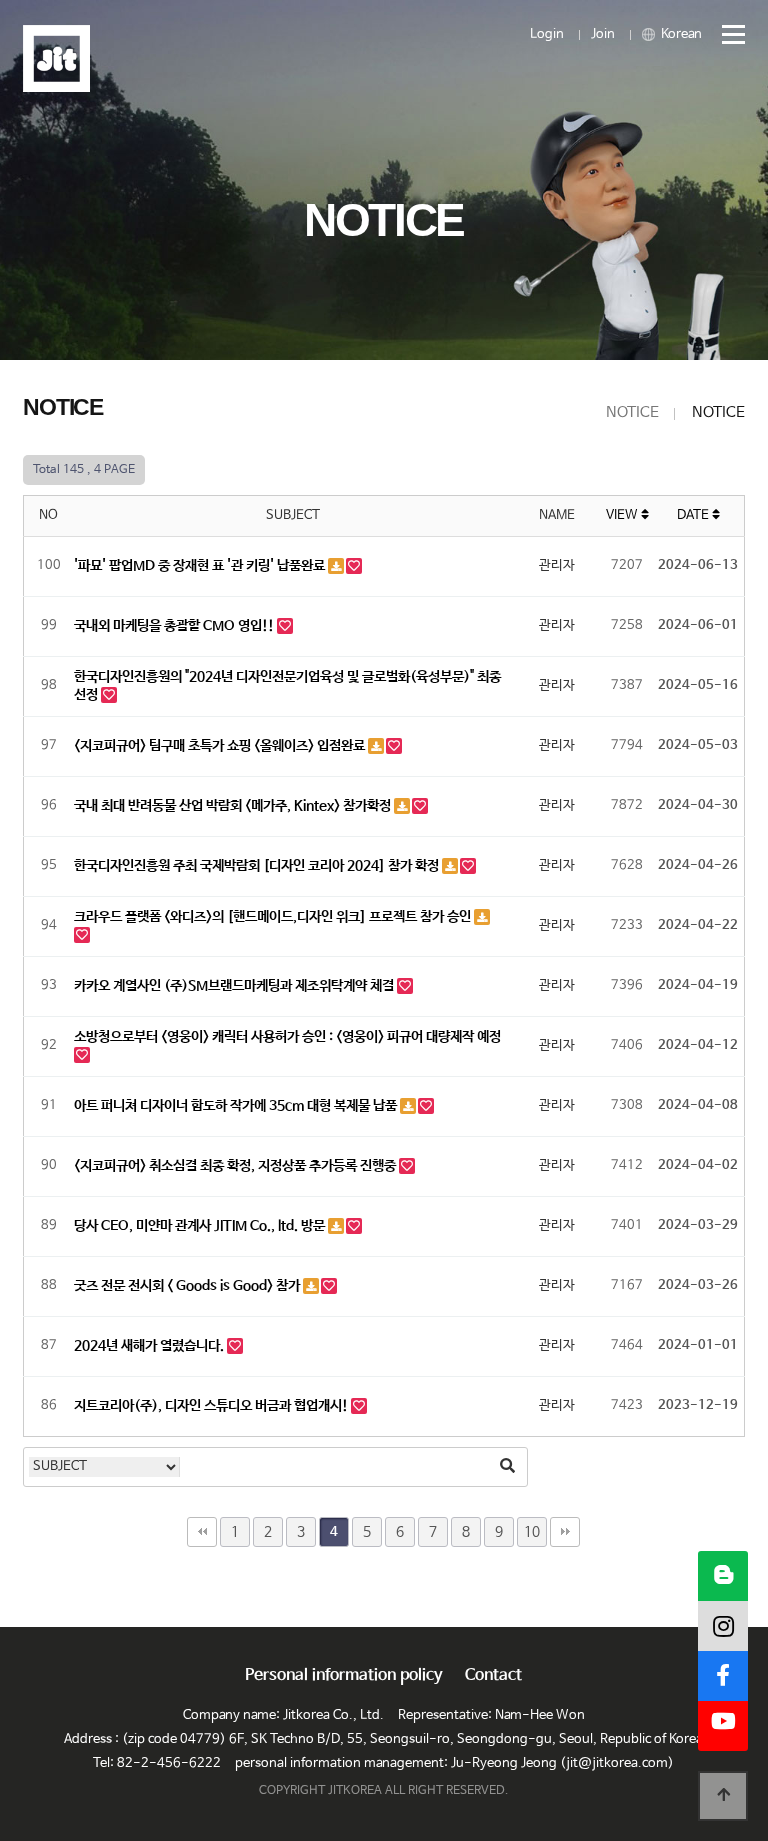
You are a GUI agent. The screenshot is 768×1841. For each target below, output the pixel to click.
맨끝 (565, 1532)
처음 (202, 1532)
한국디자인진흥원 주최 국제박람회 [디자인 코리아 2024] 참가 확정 (258, 866)
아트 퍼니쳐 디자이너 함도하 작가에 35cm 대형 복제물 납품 (237, 1106)
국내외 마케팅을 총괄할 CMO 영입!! (175, 626)
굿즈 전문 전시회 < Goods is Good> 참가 (188, 1286)
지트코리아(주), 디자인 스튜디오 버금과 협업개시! (212, 1406)
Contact (493, 1676)
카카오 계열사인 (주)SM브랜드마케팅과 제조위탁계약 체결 (235, 986)
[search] (507, 1467)
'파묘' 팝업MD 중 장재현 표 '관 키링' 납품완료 (201, 566)
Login (547, 34)
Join (603, 34)
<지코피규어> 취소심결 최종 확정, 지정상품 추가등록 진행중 (236, 1166)
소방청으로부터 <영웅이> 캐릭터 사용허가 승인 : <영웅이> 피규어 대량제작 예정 (287, 1037)
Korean (680, 34)
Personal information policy (343, 1676)
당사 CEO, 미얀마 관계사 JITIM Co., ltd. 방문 (201, 1226)
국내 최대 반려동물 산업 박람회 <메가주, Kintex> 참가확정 (234, 806)
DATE (694, 515)
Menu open (725, 35)
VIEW (623, 515)
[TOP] (723, 1796)
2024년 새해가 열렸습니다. (150, 1346)
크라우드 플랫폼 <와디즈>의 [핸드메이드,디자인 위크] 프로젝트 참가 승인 (274, 917)
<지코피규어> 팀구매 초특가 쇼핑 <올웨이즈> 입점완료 (221, 746)
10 (532, 1532)
